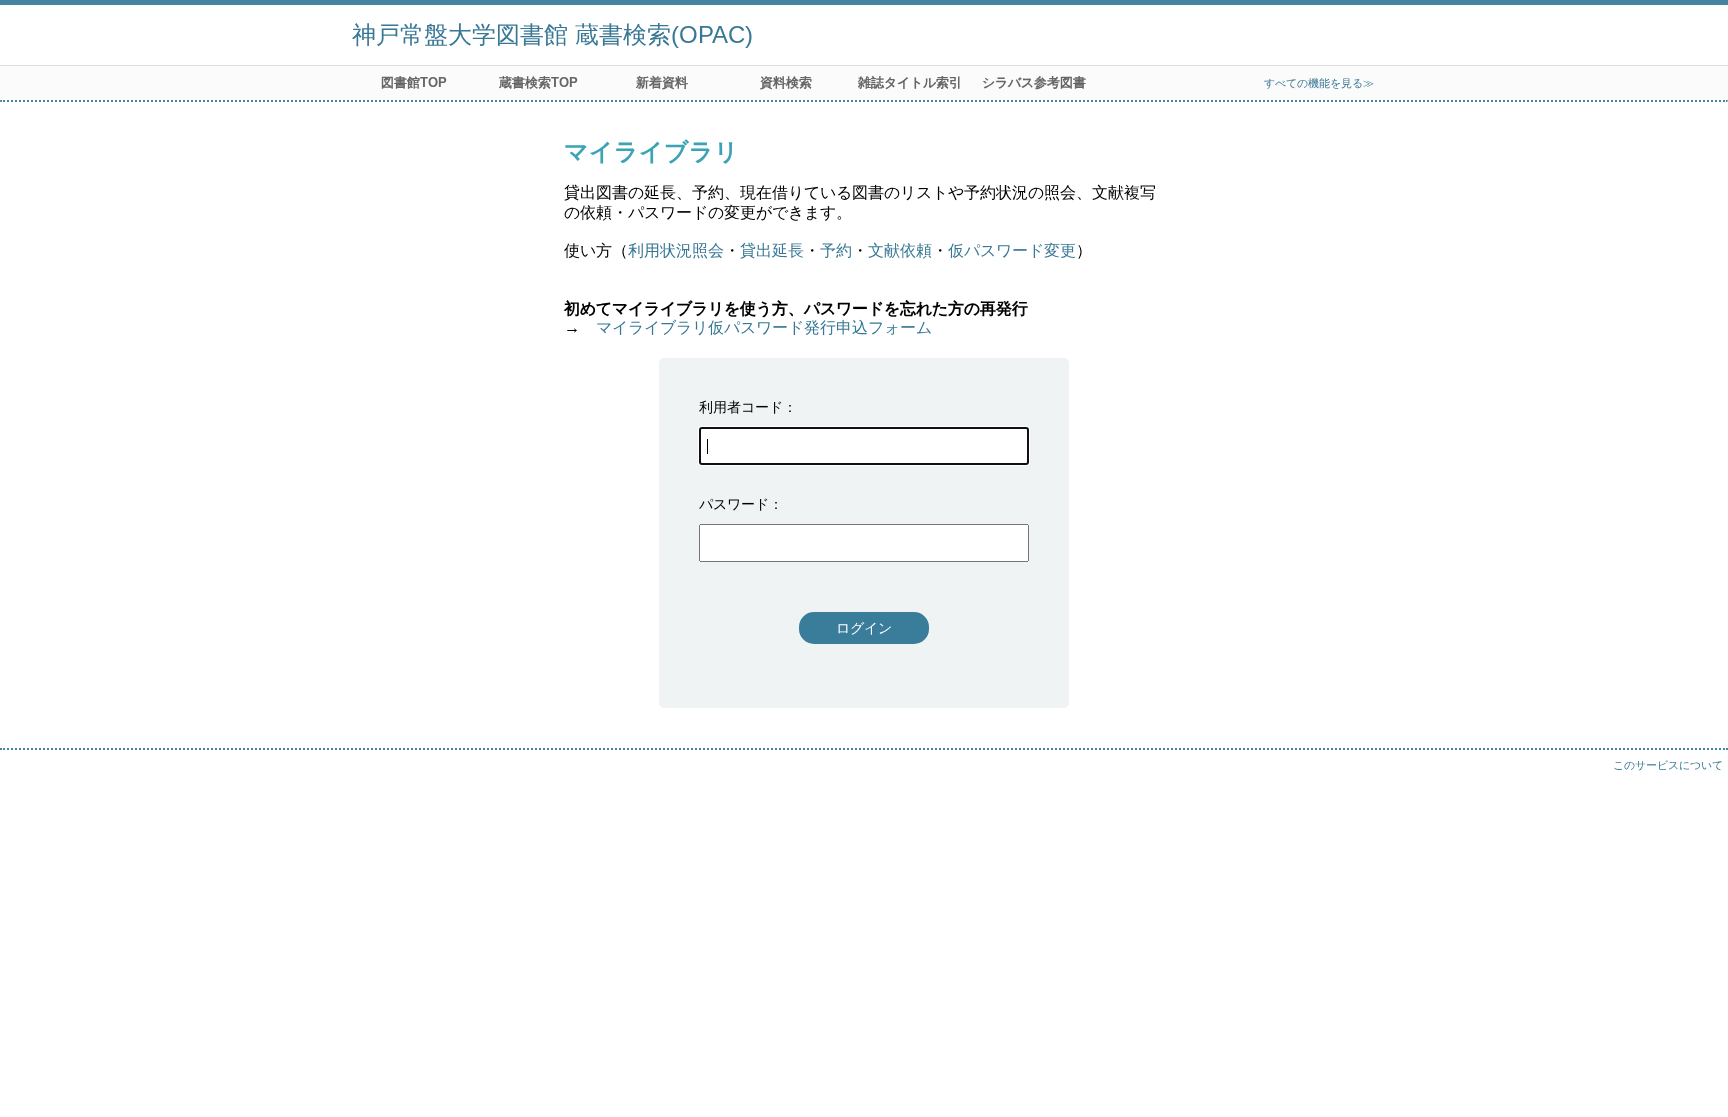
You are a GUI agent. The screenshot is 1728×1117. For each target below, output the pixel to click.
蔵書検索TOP (538, 82)
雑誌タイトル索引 (910, 82)
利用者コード (741, 407)
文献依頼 (900, 250)
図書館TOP (414, 82)
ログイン (864, 628)
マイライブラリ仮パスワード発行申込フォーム (764, 327)
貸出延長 (772, 250)
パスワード (734, 504)
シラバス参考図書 (1034, 82)
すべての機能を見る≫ (1319, 83)
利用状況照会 (676, 250)
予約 (836, 250)
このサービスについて (1668, 765)
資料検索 (786, 82)
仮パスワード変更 (1012, 250)
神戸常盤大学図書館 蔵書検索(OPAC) (552, 34)
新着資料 (662, 82)
